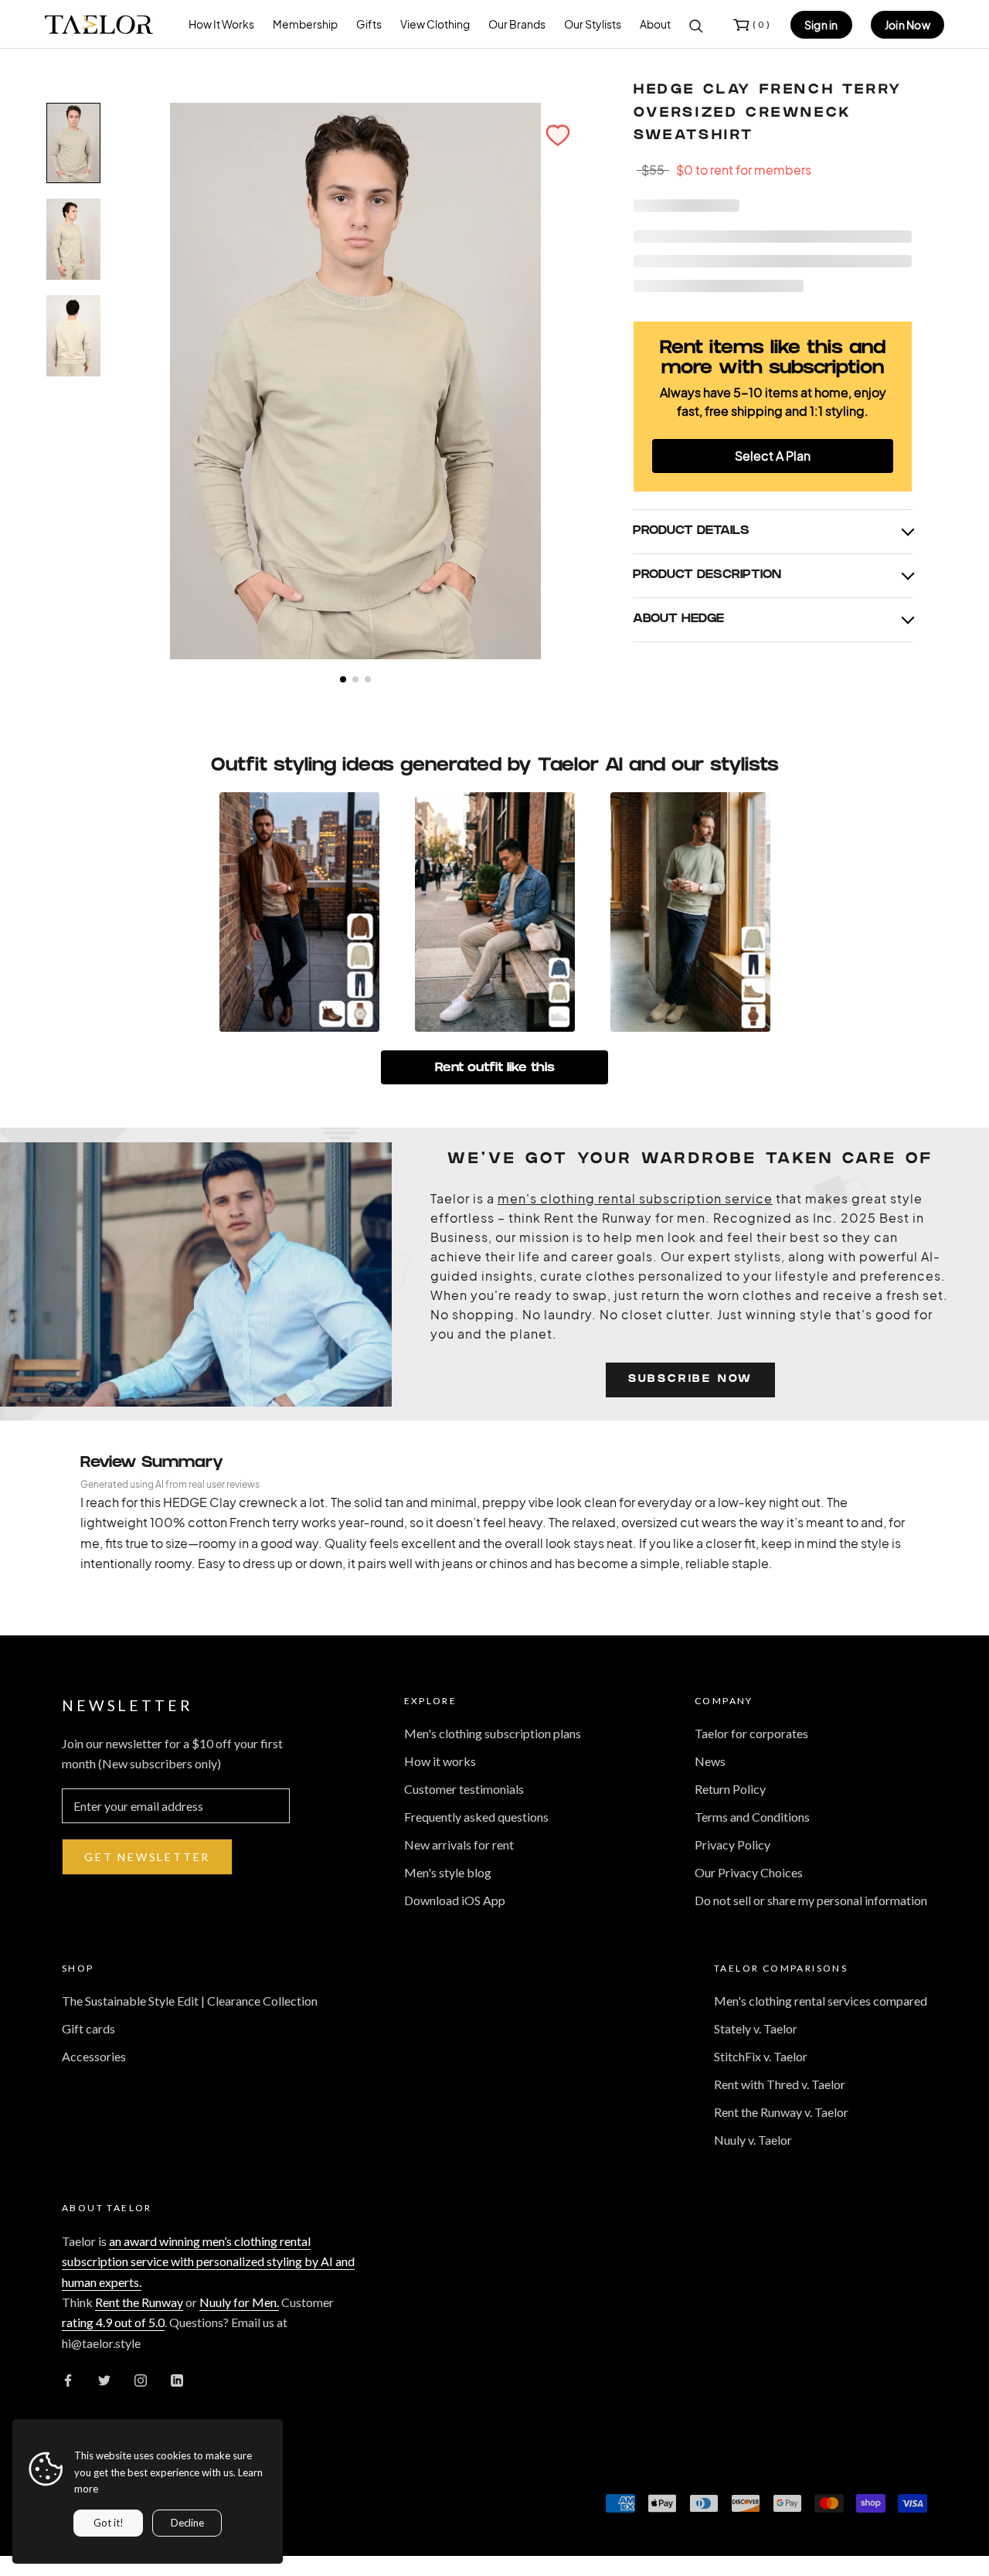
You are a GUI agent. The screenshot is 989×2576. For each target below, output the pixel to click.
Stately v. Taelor (756, 2028)
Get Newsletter (147, 1857)
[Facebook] (68, 2379)
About (655, 24)
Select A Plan (773, 456)
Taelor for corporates (751, 1733)
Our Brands (517, 24)
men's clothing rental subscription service (635, 1198)
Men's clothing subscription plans (493, 1733)
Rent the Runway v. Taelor (781, 2112)
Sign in (821, 25)
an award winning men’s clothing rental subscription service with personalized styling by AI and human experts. (208, 2261)
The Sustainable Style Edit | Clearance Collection (190, 2001)
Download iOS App (455, 1900)
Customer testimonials (464, 1789)
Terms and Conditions (752, 1817)
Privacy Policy (732, 1844)
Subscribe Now (690, 1380)
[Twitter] (104, 2379)
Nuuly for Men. (239, 2302)
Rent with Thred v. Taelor (780, 2084)
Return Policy (730, 1789)
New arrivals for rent (459, 1844)
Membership (305, 24)
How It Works (221, 24)
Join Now (907, 25)
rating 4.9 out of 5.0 (113, 2322)
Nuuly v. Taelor (753, 2140)
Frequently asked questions (476, 1817)
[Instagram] (141, 2379)
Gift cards (88, 2028)
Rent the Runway (139, 2302)
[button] (558, 135)
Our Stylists (593, 24)
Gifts (369, 24)
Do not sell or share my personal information (811, 1900)
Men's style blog (448, 1872)
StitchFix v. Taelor (761, 2056)
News (710, 1761)
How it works (440, 1761)
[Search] (696, 25)
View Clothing (435, 24)
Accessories (94, 2056)
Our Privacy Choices (749, 1872)
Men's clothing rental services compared (821, 2001)
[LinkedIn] (177, 2379)
